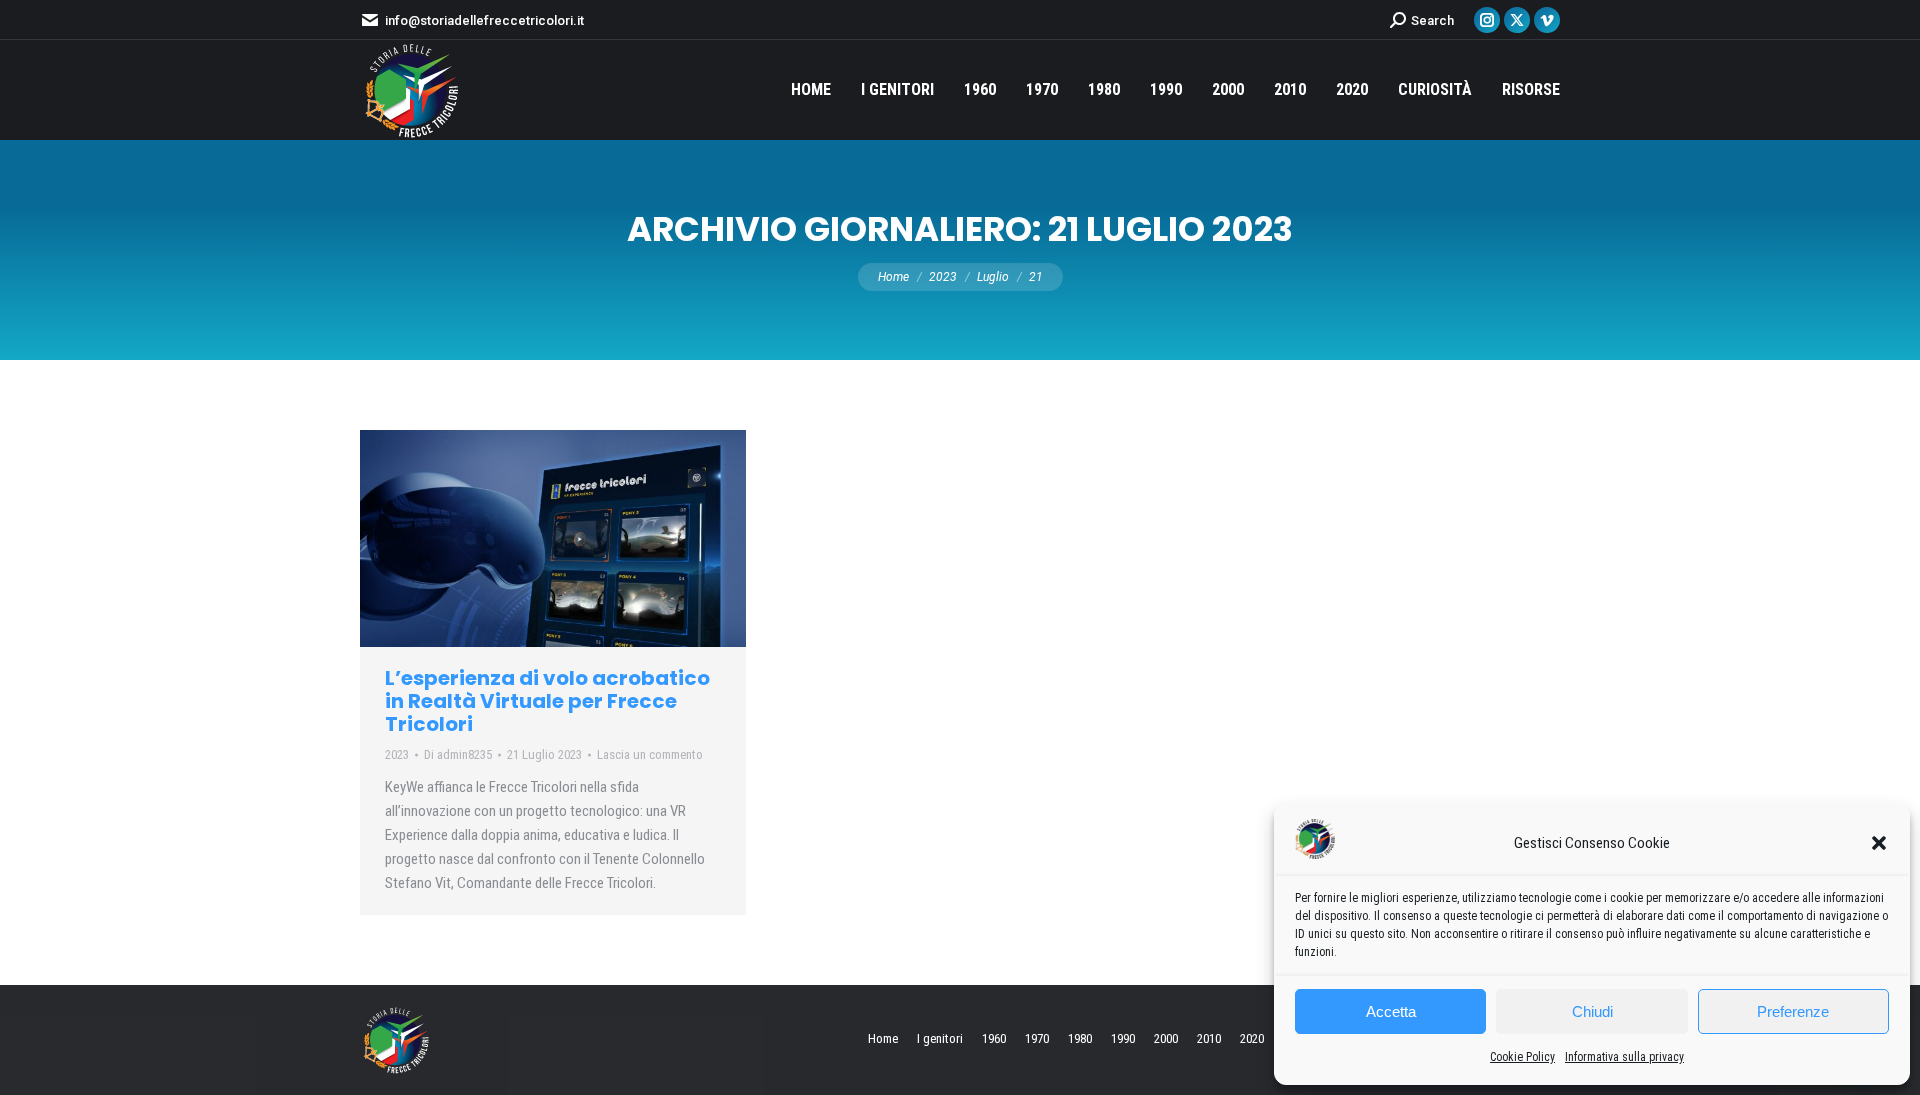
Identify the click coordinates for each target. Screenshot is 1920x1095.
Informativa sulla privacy (1624, 1057)
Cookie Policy (1522, 1057)
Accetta (1391, 1011)
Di (458, 754)
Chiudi (1592, 1011)
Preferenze (1793, 1011)
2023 (397, 754)
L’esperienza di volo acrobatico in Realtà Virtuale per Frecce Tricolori (547, 701)
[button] (1879, 843)
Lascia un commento (650, 754)
